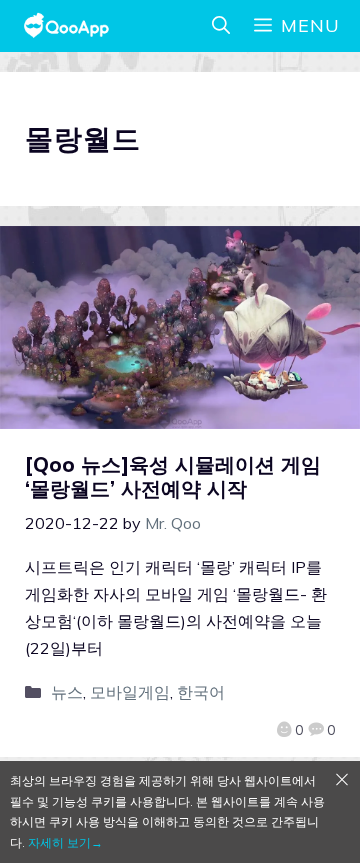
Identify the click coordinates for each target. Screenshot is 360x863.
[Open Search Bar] (221, 26)
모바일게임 (130, 692)
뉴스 (67, 692)
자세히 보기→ (65, 842)
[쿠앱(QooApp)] (66, 26)
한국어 (201, 692)
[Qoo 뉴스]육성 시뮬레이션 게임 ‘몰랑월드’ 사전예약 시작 (173, 476)
